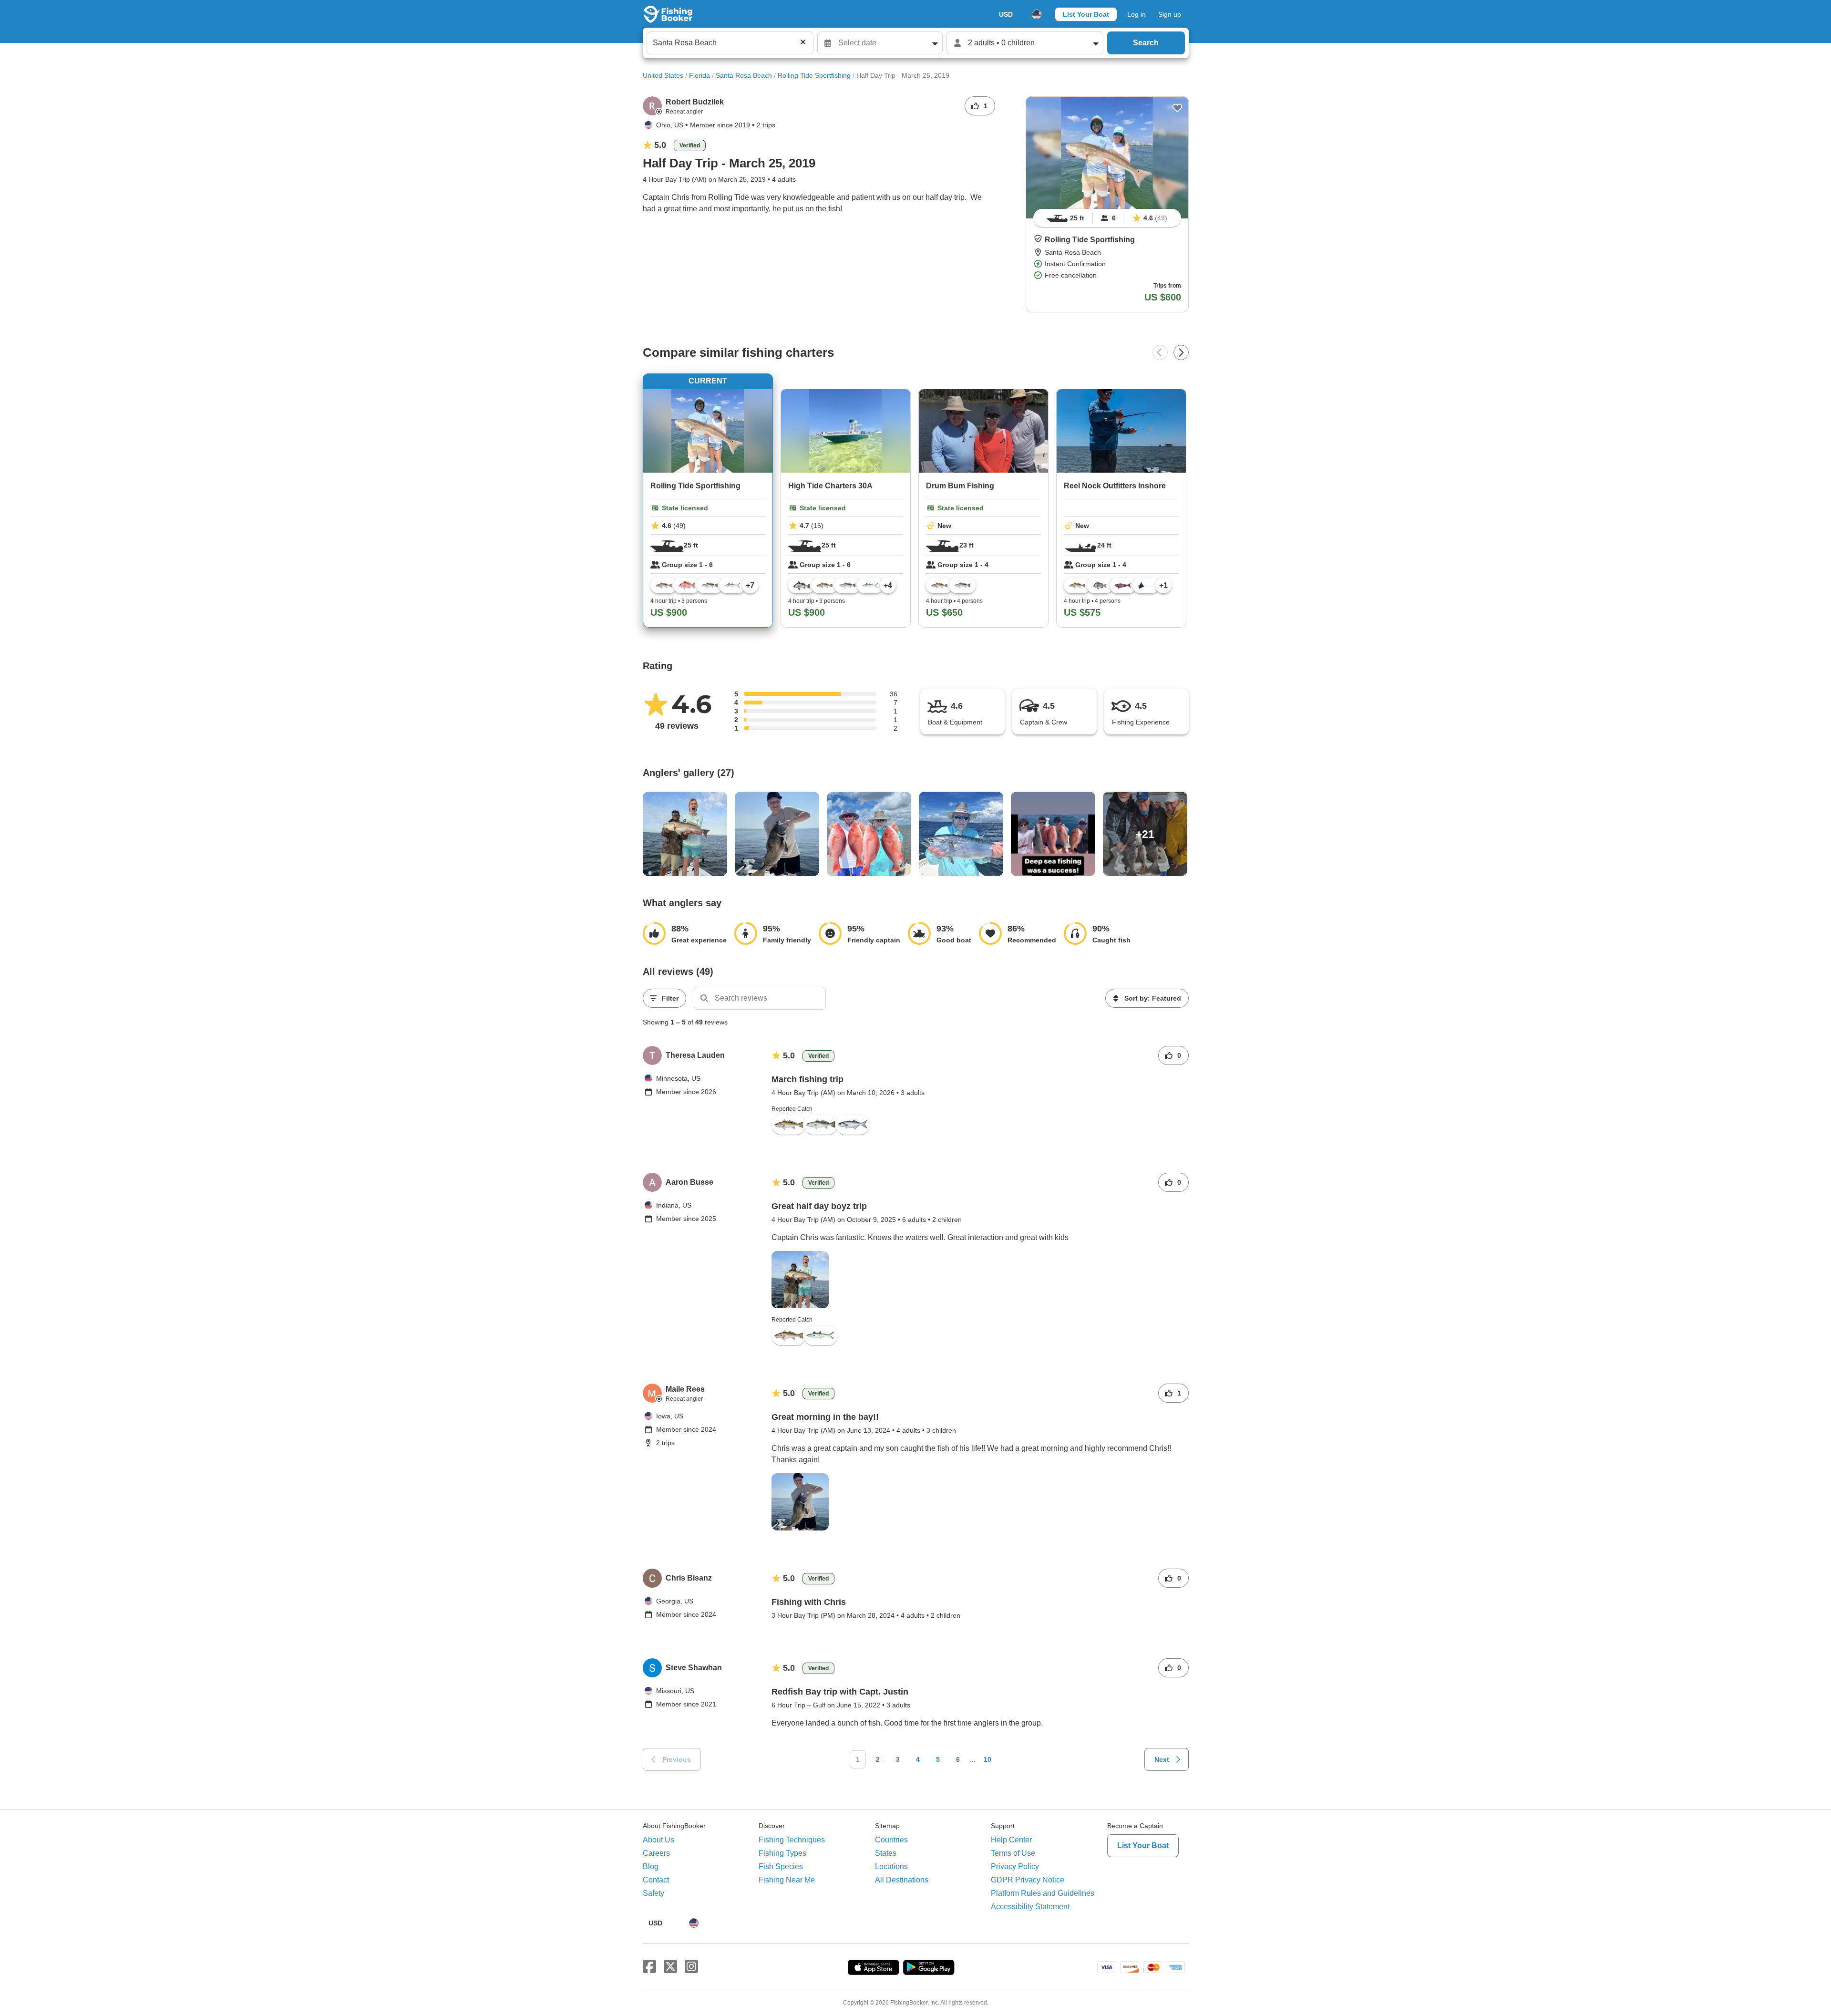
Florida (699, 75)
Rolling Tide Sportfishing (814, 75)
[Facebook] (649, 1967)
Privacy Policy (1015, 1866)
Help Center (1011, 1840)
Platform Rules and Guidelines (1043, 1893)
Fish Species (781, 1866)
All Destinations (902, 1880)
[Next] (1181, 352)
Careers (656, 1853)
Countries (891, 1840)
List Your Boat (1086, 14)
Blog (651, 1866)
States (886, 1853)
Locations (891, 1866)
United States (663, 75)
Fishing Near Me (787, 1880)
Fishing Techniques (792, 1840)
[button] (1038, 238)
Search (1146, 43)
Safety (653, 1893)
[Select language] (1037, 14)
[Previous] (1160, 352)
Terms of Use (1013, 1853)
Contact (656, 1880)
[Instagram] (691, 1967)
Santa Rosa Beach (744, 75)
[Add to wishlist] (1177, 108)
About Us (658, 1840)
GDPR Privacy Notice (1028, 1880)
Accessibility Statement (1030, 1907)
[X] (670, 1967)
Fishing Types (782, 1853)
